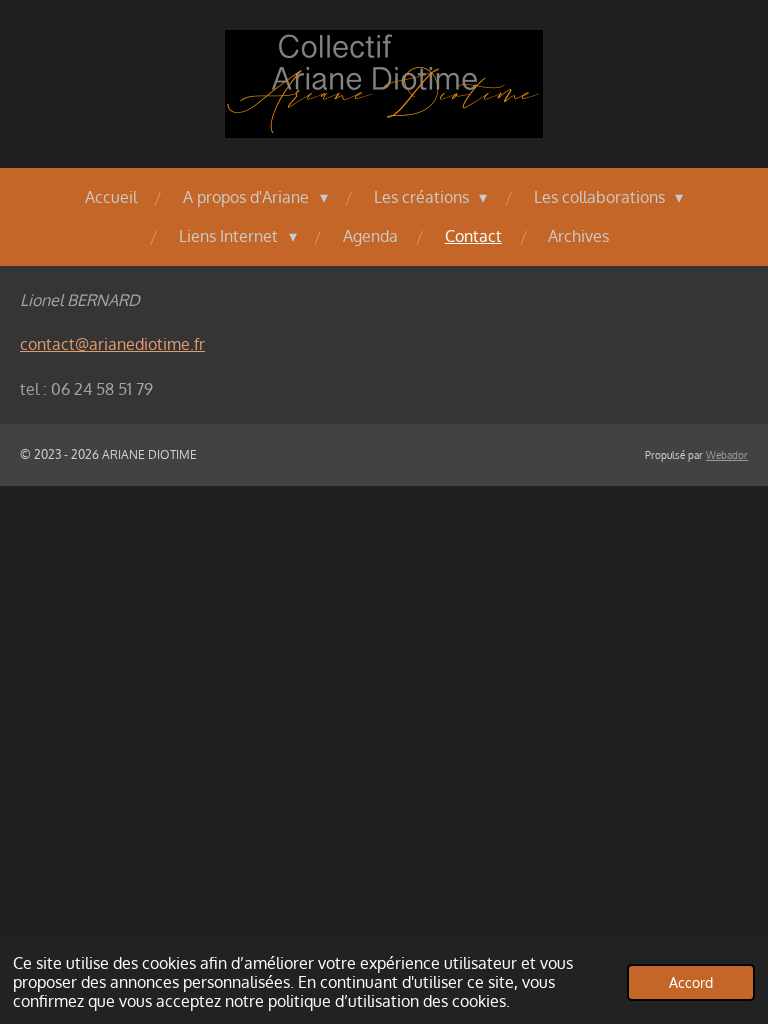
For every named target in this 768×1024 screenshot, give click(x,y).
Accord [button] (691, 982)
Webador (727, 455)
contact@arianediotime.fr (112, 344)
